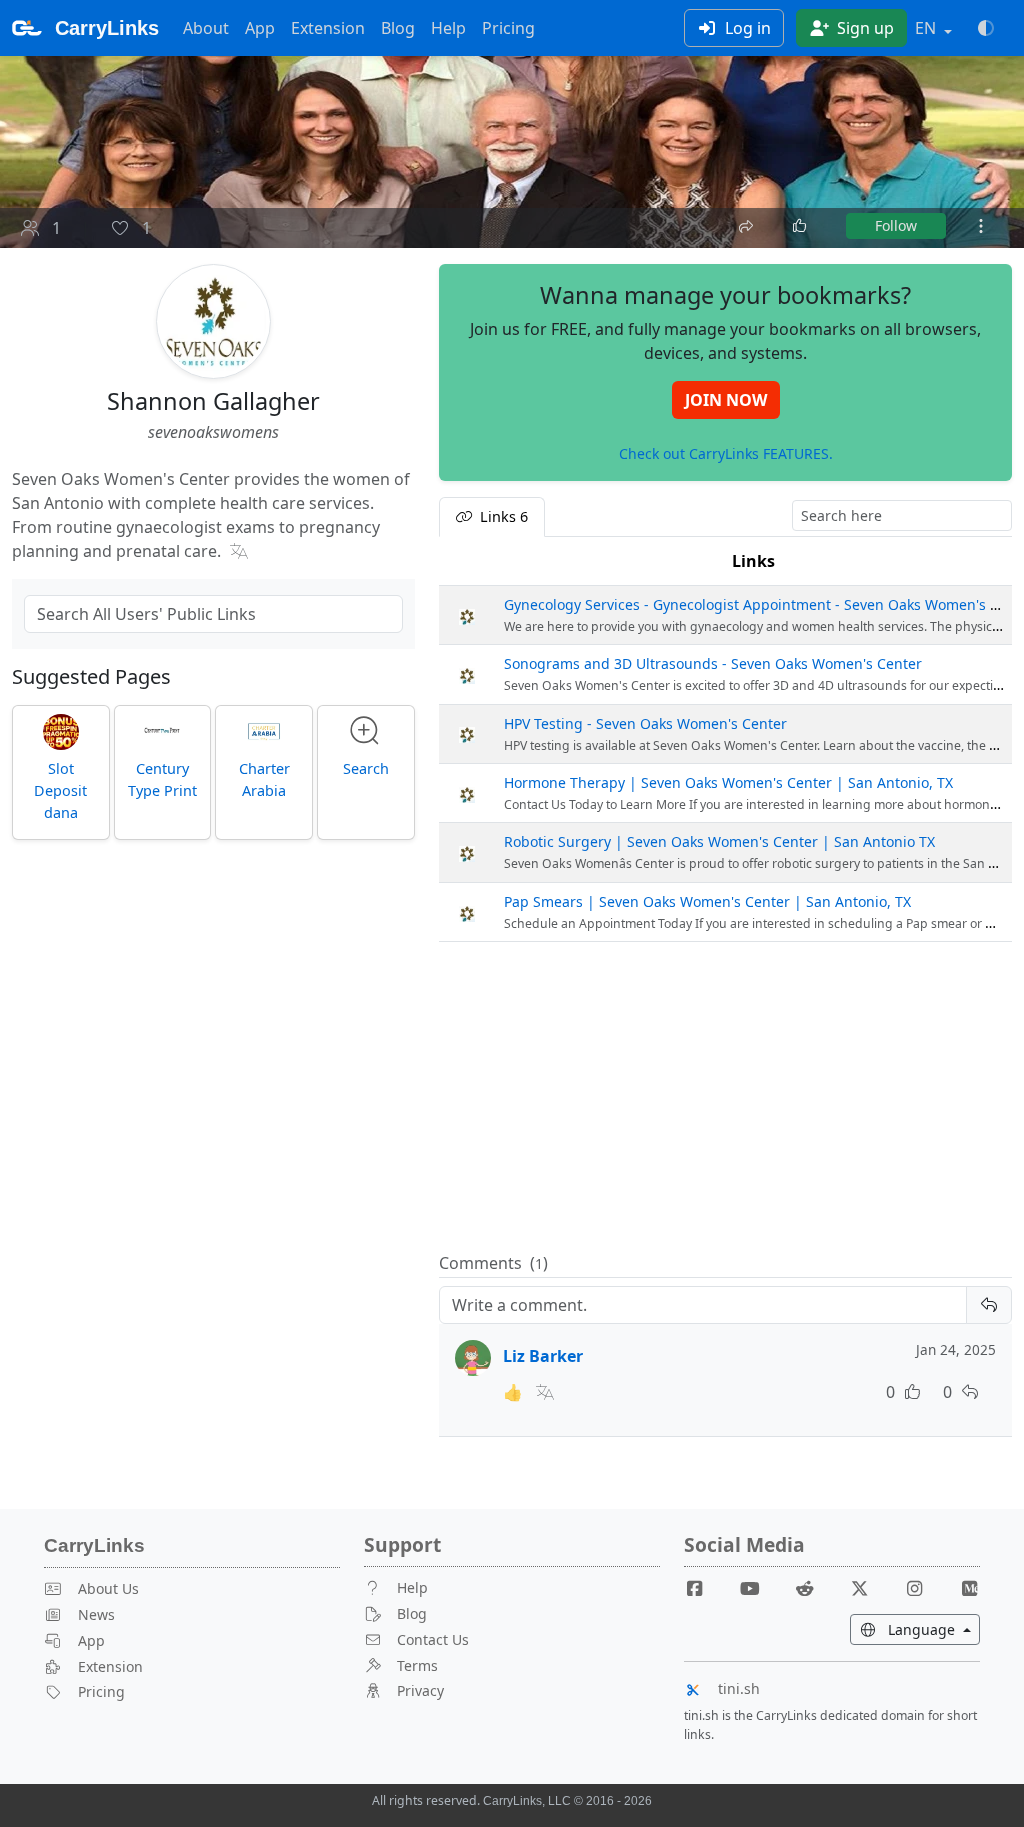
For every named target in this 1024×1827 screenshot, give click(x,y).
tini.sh (739, 1688)
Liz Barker (543, 1356)
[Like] (801, 226)
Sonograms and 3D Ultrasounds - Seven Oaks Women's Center (713, 663)
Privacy (420, 1690)
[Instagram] (922, 1587)
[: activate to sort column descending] (467, 561)
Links (753, 561)
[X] (867, 1587)
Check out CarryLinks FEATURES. (725, 453)
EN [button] (927, 28)
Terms (417, 1665)
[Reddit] (813, 1587)
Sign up (863, 28)
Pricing (508, 28)
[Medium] (969, 1587)
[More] (981, 226)
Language (932, 1629)
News (96, 1614)
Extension (328, 28)
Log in (746, 28)
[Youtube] (758, 1587)
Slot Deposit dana (60, 790)
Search (366, 768)
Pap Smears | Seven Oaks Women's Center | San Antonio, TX (707, 901)
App (260, 28)
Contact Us (433, 1639)
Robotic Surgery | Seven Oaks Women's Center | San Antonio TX (719, 841)
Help (448, 28)
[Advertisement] (725, 1098)
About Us (108, 1588)
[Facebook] (703, 1587)
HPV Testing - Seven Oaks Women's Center (645, 723)
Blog (398, 28)
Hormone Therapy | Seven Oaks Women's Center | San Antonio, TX (728, 782)
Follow (896, 225)
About (206, 28)
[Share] (748, 224)
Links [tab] (502, 516)
